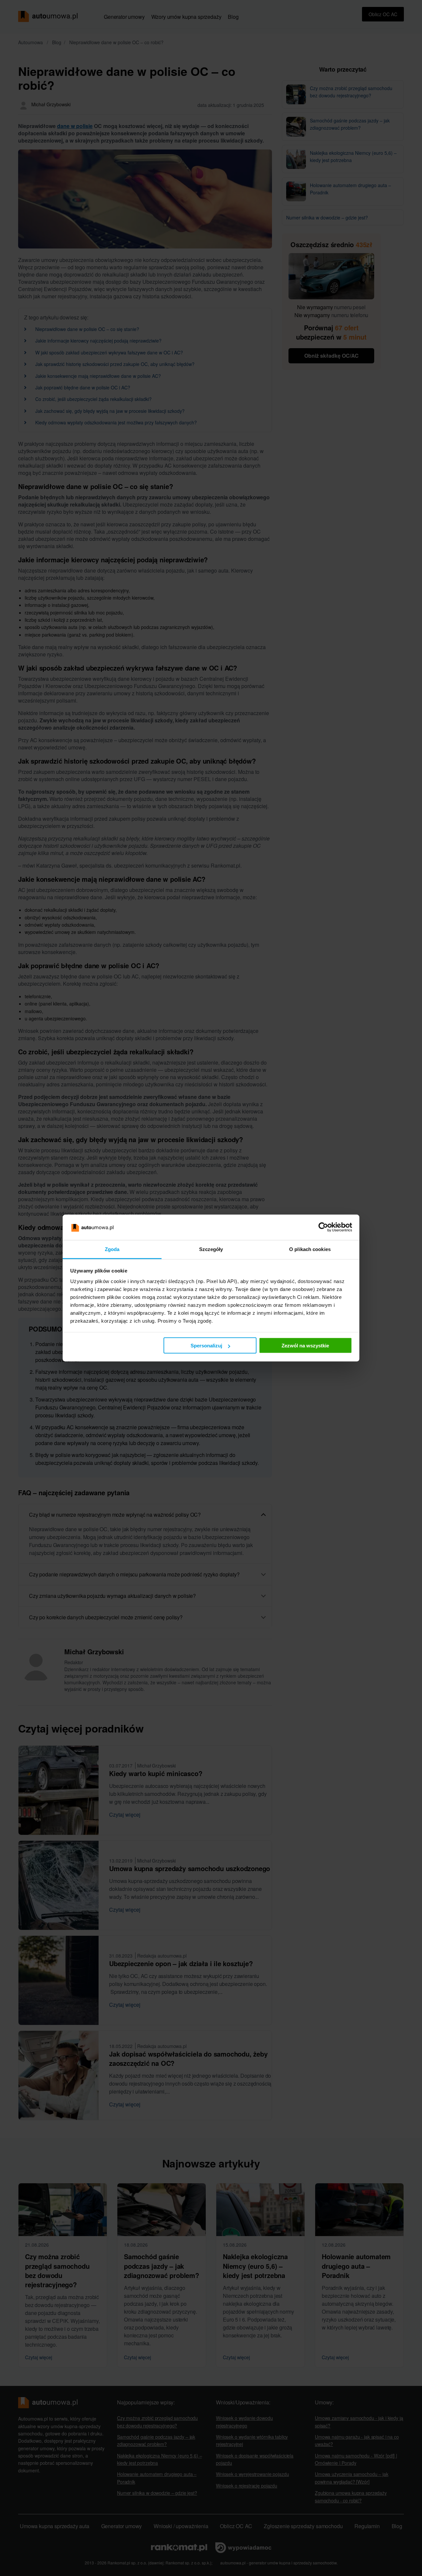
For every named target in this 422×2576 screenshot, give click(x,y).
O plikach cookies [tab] (310, 1249)
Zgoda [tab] (112, 1249)
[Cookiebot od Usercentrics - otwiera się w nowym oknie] (323, 1227)
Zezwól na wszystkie (305, 1346)
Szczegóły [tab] (211, 1249)
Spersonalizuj (206, 1346)
